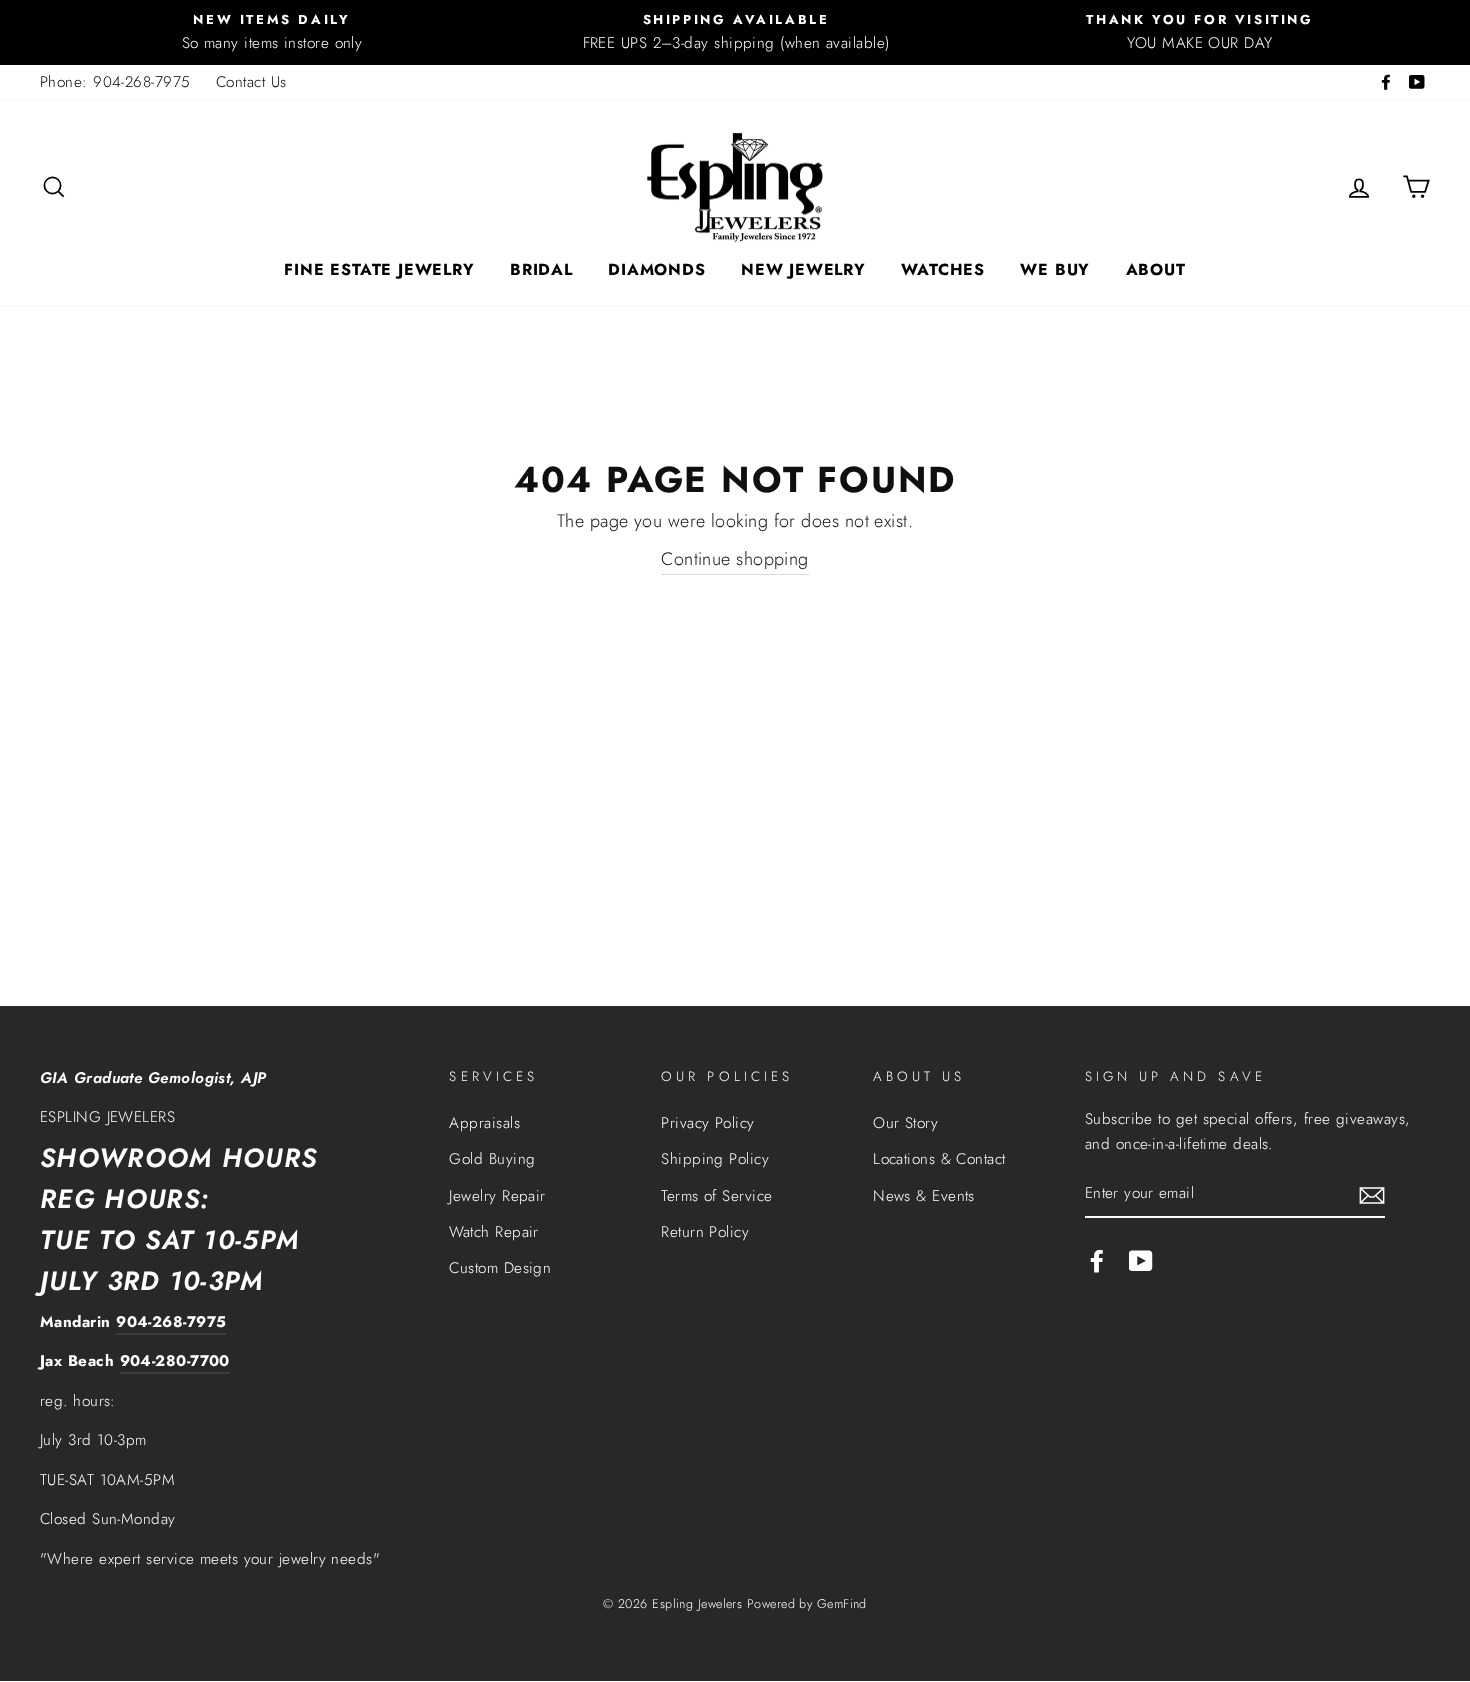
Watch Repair (493, 1232)
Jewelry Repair (497, 1196)
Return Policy (705, 1232)
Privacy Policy (707, 1123)
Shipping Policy (715, 1159)
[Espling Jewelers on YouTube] (1141, 1260)
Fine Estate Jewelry (379, 269)
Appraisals (484, 1123)
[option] (272, 32)
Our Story (905, 1123)
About (1156, 269)
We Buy (1055, 269)
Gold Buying (492, 1159)
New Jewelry (803, 269)
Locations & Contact (939, 1159)
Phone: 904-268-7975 (115, 82)
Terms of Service (716, 1196)
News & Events (924, 1196)
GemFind (842, 1604)
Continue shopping (735, 559)
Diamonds (656, 269)
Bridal (541, 269)
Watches (943, 269)
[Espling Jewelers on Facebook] (1097, 1260)
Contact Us (251, 82)
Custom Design (500, 1268)
